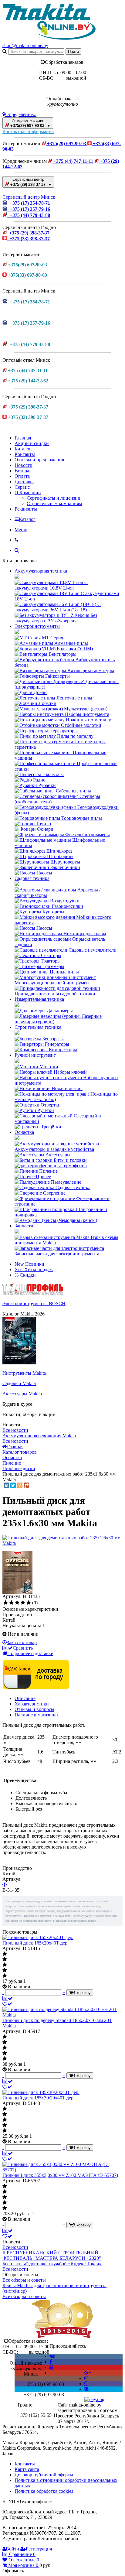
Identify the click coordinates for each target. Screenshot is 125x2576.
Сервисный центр (30, 182)
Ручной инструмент (35, 1055)
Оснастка (24, 1132)
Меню (21, 530)
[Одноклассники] (20, 1485)
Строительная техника (38, 1027)
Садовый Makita (19, 1383)
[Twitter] (13, 1485)
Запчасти (24, 1226)
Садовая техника (32, 878)
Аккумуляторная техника (41, 571)
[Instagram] (86, 2378)
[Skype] (86, 2389)
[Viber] (86, 2384)
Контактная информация (28, 131)
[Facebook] (51, 2362)
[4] (23, 1603)
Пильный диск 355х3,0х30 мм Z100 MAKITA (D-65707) (60, 2175)
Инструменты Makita (24, 1373)
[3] (17, 1603)
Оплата (22, 476)
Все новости (15, 1430)
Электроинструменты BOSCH (34, 1303)
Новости (24, 465)
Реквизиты (26, 509)
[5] (29, 1603)
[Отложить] (7, 2004)
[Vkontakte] (52, 2356)
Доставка (24, 482)
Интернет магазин (30, 123)
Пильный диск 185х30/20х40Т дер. (39, 2098)
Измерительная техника (39, 999)
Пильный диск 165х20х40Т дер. (35, 1943)
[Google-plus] (88, 2373)
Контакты (25, 454)
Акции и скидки (32, 443)
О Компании (28, 493)
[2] (11, 1603)
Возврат (23, 471)
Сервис (22, 487)
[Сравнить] (8, 1998)
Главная (23, 438)
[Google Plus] (26, 1485)
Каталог (23, 449)
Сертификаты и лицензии (54, 498)
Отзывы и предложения (39, 460)
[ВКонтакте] (6, 1485)
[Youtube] (52, 2367)
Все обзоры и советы (24, 2280)
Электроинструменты (37, 626)
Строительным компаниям (54, 503)
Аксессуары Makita (22, 1394)
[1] (6, 1603)
